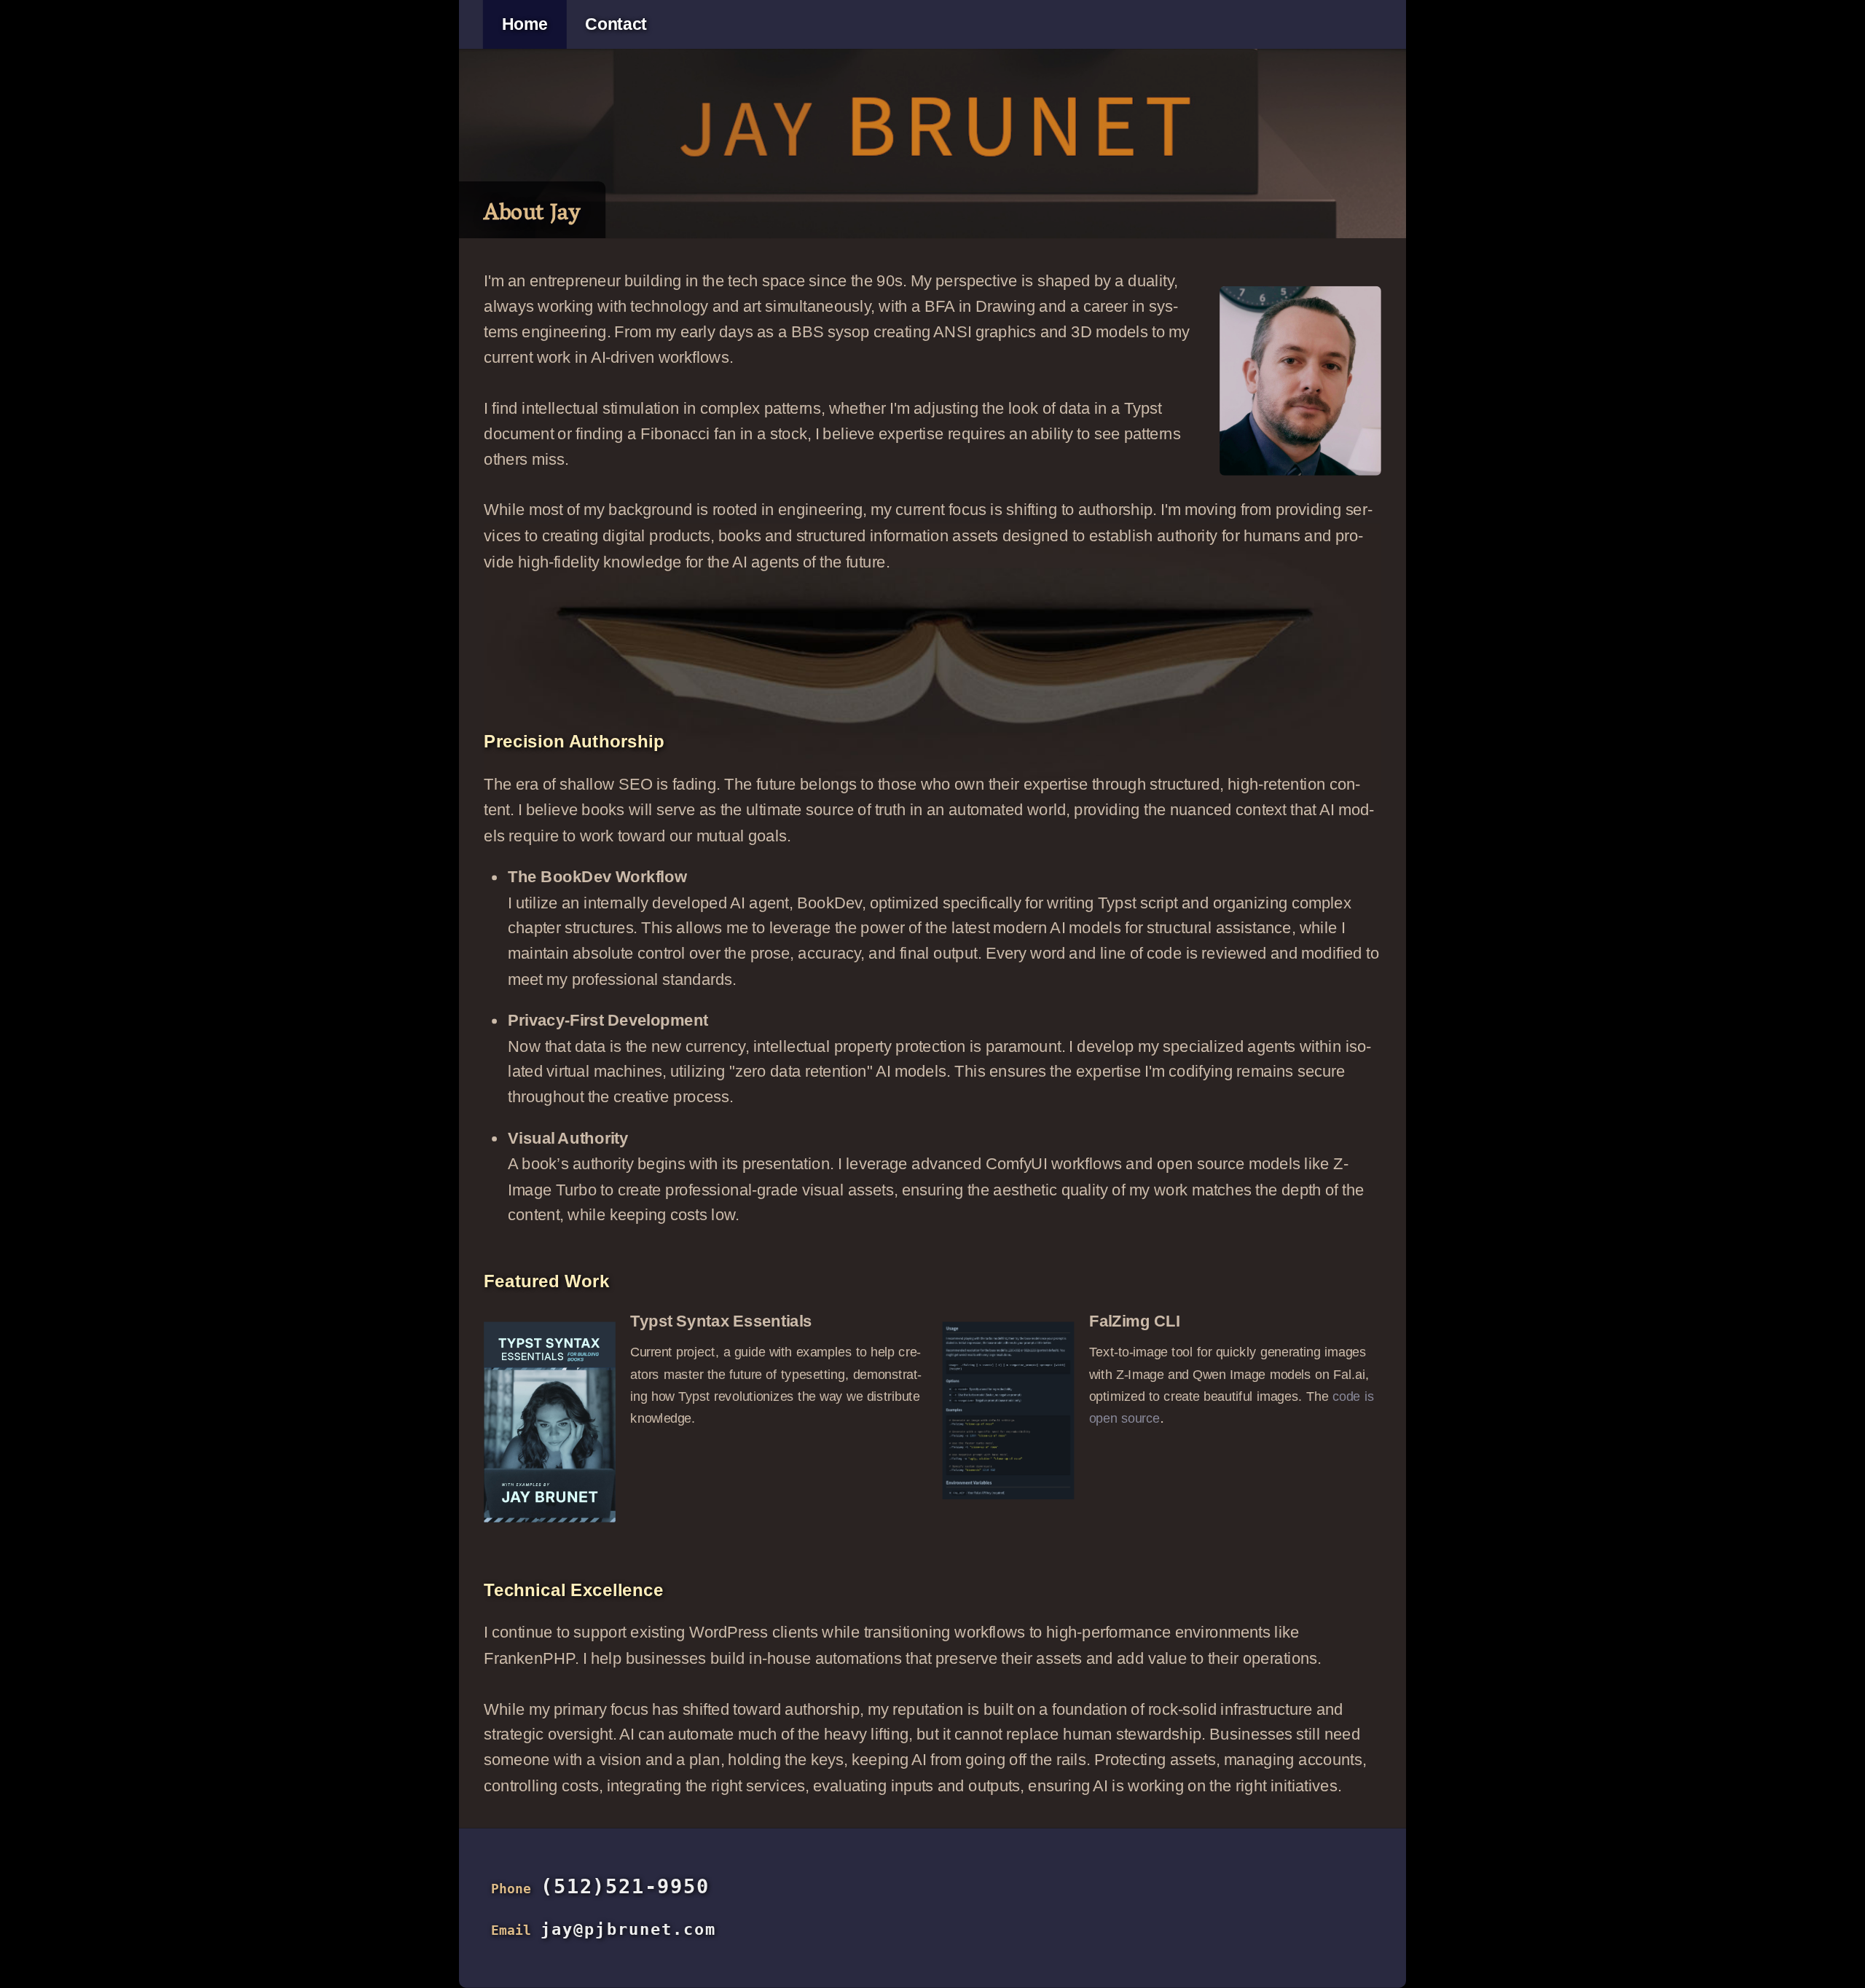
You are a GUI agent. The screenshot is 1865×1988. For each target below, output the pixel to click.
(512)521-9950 (625, 1886)
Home (525, 25)
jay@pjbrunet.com (628, 1929)
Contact (616, 25)
